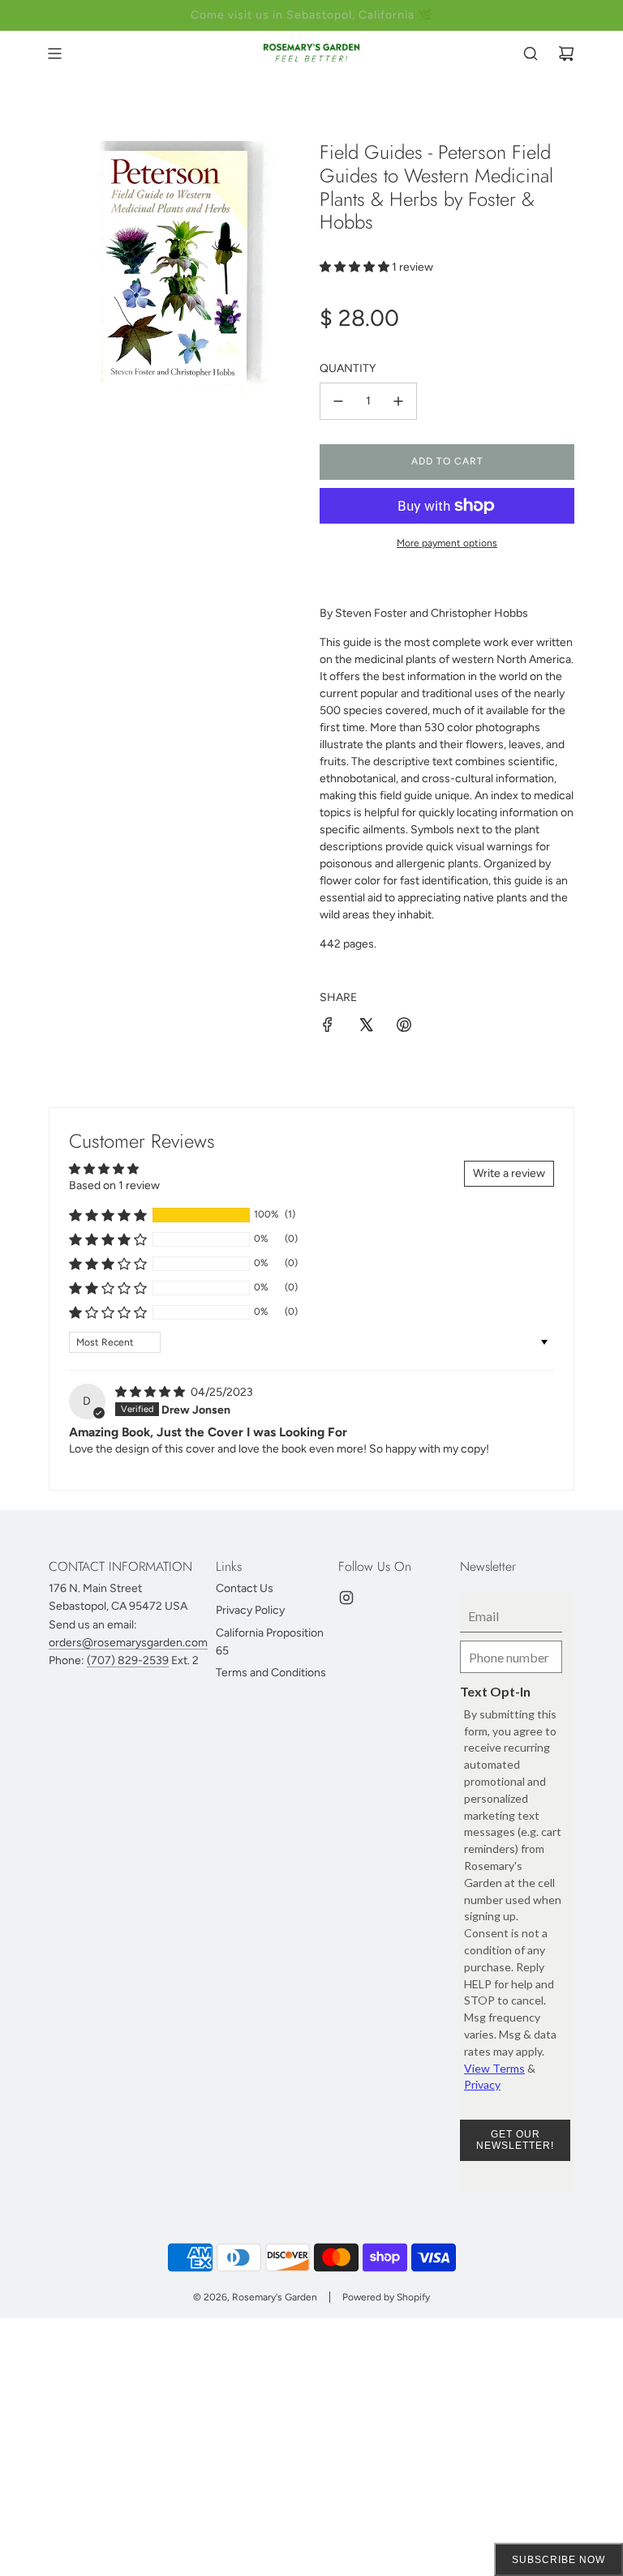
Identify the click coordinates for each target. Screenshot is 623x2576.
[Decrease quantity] (338, 401)
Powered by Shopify (386, 2297)
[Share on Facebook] (328, 1027)
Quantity (348, 368)
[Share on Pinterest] (404, 1027)
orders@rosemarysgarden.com (128, 1643)
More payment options (447, 543)
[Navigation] (54, 53)
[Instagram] (346, 1598)
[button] (356, 267)
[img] (151, 1392)
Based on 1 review (114, 1185)
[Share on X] (366, 1027)
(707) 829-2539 (128, 1660)
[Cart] (566, 53)
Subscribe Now (559, 2560)
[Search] (531, 53)
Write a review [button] (509, 1173)
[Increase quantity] (398, 401)
